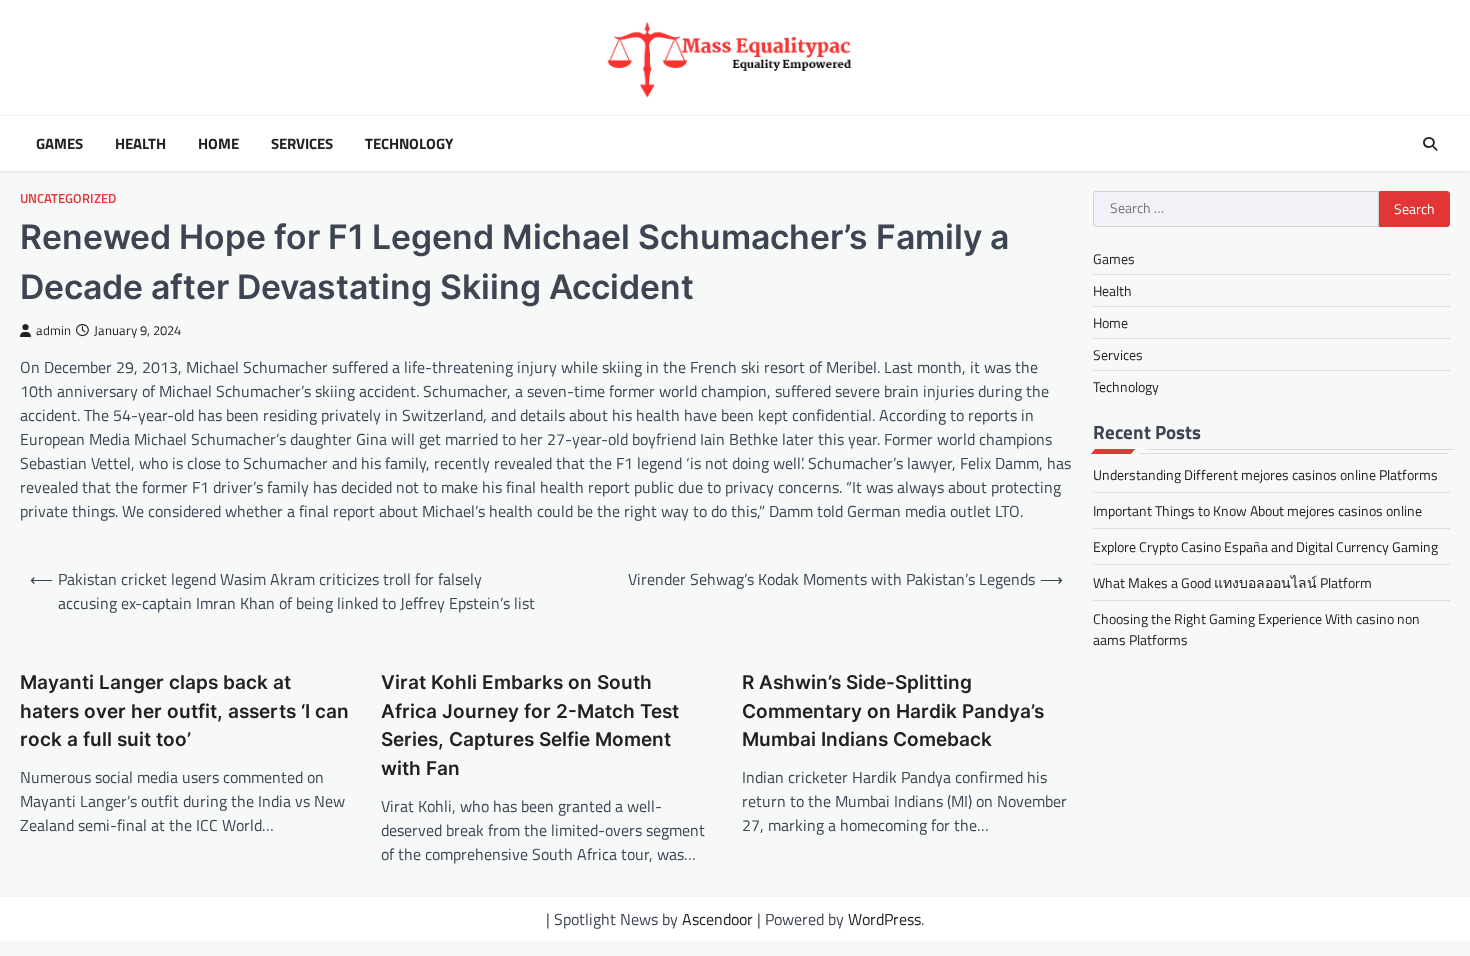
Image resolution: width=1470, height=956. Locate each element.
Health (140, 144)
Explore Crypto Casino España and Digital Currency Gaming (1265, 546)
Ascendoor (717, 919)
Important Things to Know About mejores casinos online (1257, 510)
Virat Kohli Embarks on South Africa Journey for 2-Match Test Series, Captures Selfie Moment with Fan (530, 725)
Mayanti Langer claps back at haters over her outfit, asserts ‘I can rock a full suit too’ (184, 711)
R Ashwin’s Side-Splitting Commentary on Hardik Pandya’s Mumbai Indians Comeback (893, 711)
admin (53, 330)
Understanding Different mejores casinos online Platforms (1265, 474)
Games (59, 144)
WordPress (884, 919)
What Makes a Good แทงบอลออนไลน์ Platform (1232, 582)
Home (218, 144)
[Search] (1430, 144)
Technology (409, 144)
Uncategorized (68, 198)
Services (302, 144)
